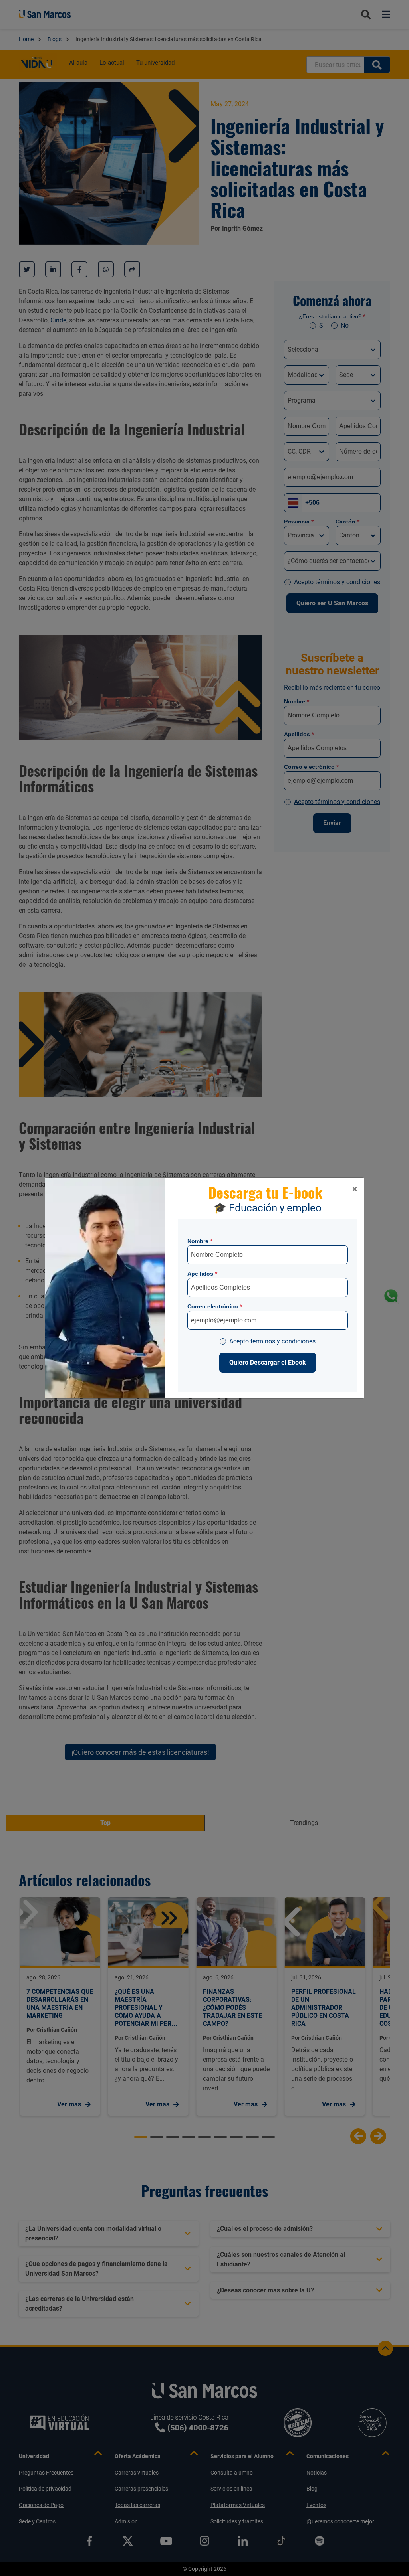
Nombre (200, 1241)
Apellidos (202, 1274)
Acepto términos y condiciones (272, 1341)
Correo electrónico (215, 1306)
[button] (355, 1189)
